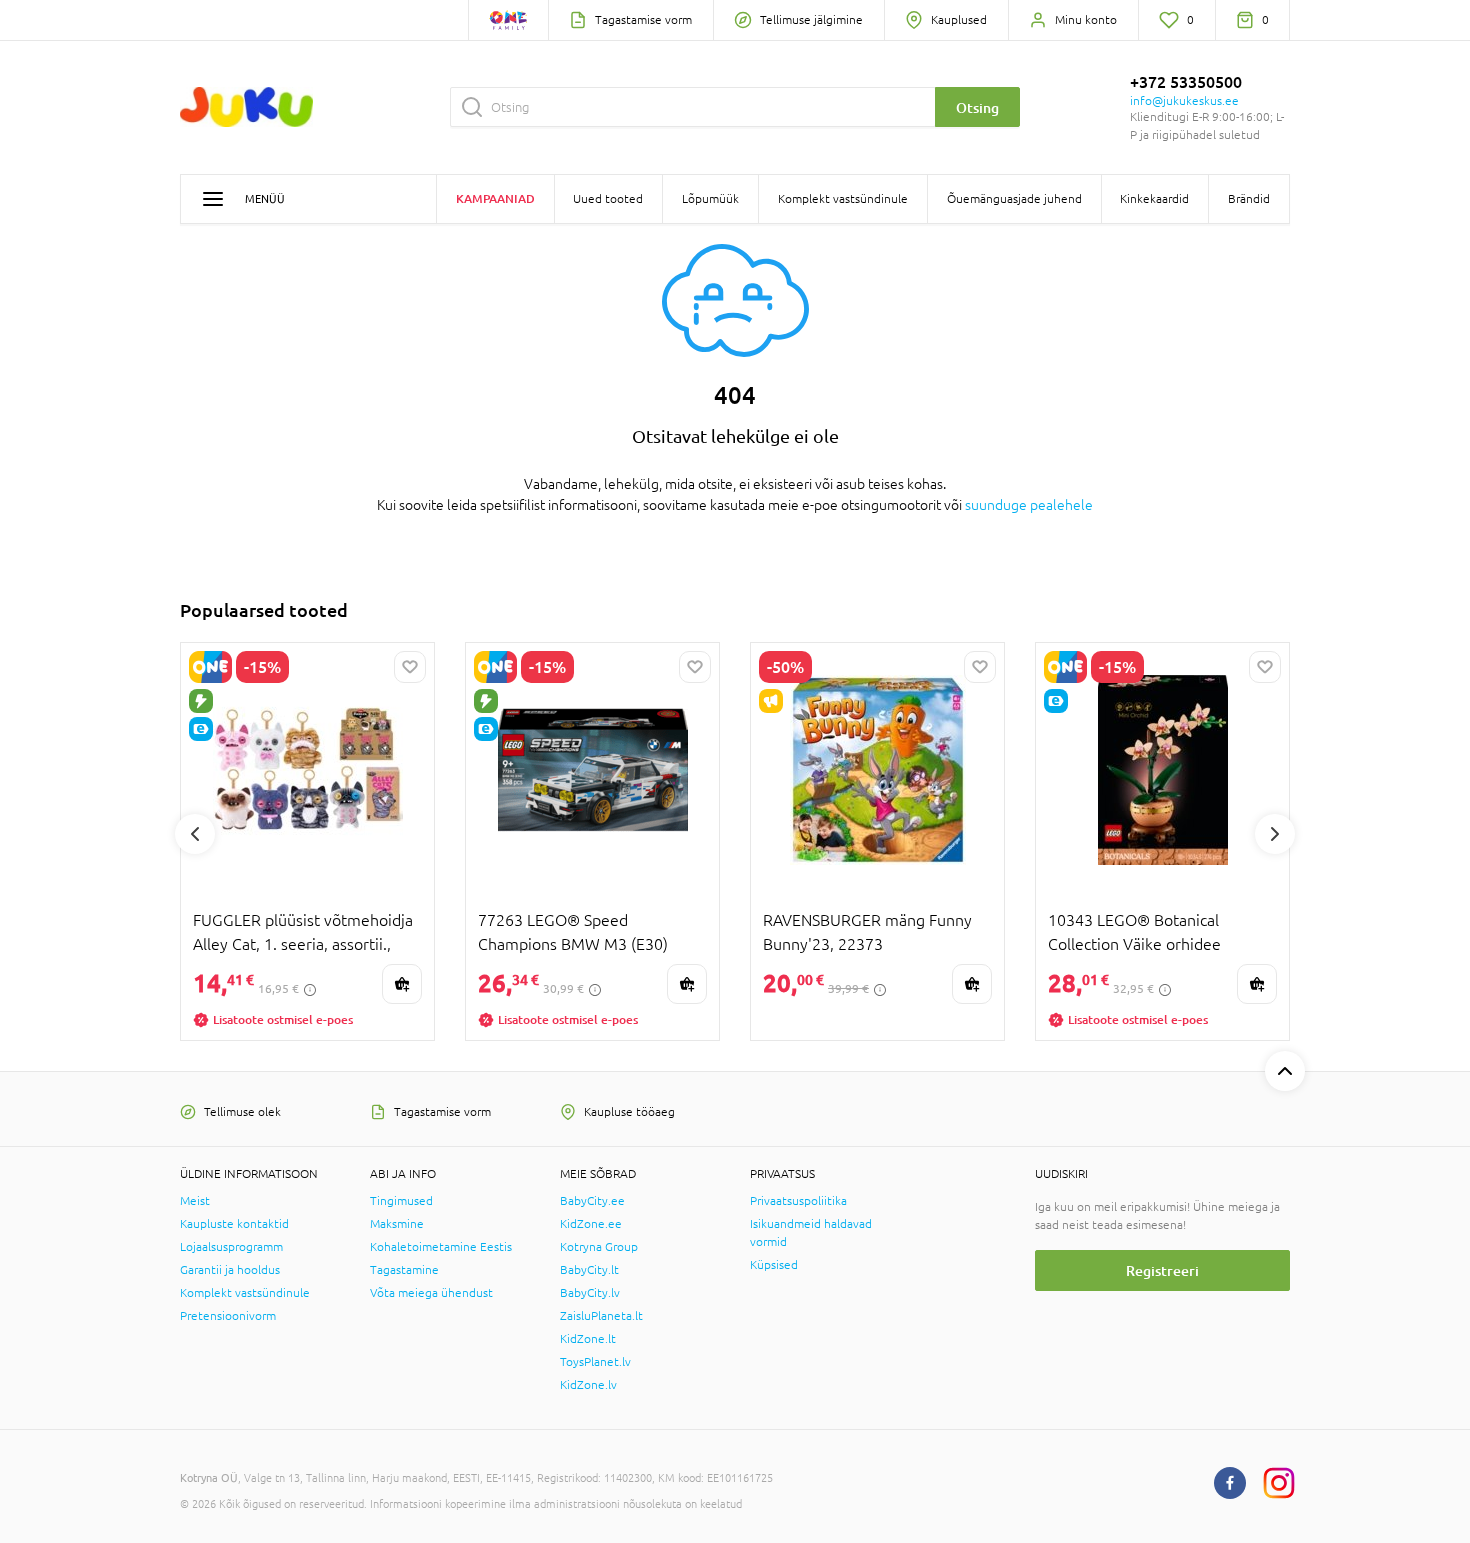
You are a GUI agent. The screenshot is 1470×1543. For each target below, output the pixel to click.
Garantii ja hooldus (230, 1270)
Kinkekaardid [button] (1154, 199)
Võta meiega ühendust (431, 1293)
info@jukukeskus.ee (1184, 101)
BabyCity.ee (592, 1201)
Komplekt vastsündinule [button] (843, 199)
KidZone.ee (591, 1224)
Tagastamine (404, 1270)
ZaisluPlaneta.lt (601, 1316)
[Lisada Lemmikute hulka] (410, 667)
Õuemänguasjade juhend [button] (1014, 199)
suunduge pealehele (1029, 505)
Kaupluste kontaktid (234, 1224)
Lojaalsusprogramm (231, 1247)
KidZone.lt (588, 1339)
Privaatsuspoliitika (798, 1201)
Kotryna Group (599, 1247)
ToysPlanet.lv (595, 1362)
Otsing (977, 107)
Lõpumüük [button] (710, 199)
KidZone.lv (588, 1385)
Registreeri (1162, 1270)
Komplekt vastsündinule (245, 1293)
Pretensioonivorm (228, 1316)
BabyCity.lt (589, 1270)
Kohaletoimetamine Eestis (441, 1247)
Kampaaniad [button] (495, 198)
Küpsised (774, 1265)
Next (1275, 834)
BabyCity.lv (590, 1293)
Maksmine (397, 1224)
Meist (195, 1201)
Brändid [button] (1249, 199)
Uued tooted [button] (608, 199)
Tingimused (401, 1201)
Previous (195, 834)
